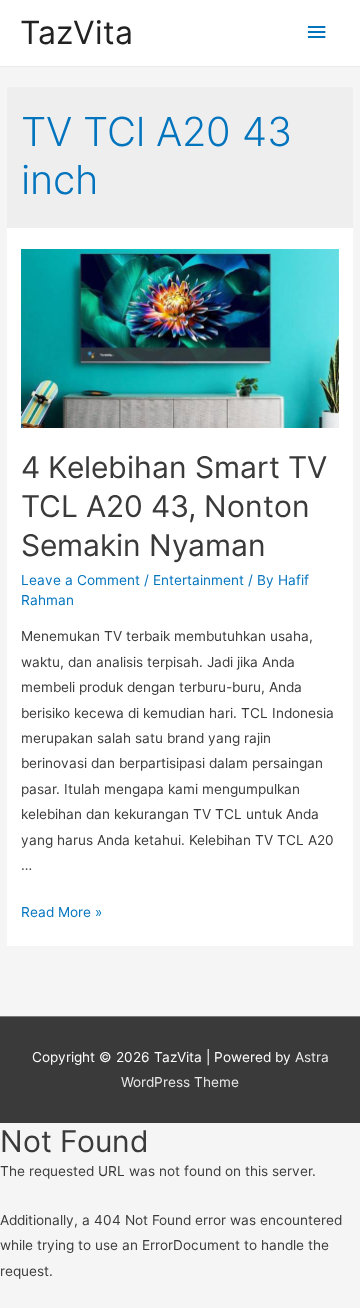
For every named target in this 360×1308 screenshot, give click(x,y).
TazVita (76, 32)
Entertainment (198, 580)
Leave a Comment (80, 580)
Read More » (61, 912)
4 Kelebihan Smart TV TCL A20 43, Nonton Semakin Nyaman (174, 506)
